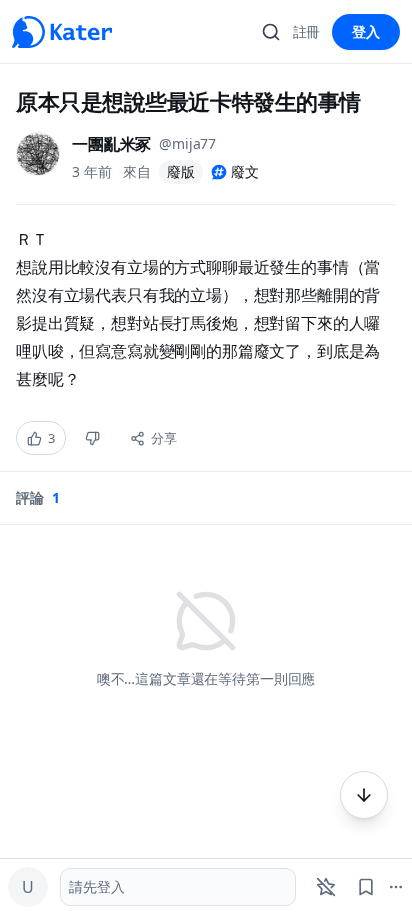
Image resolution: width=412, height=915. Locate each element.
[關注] (326, 887)
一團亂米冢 (111, 144)
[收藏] (366, 887)
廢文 (245, 171)
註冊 (307, 31)
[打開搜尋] (271, 32)
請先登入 (96, 886)
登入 (366, 31)
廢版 (181, 171)
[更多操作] (364, 795)
